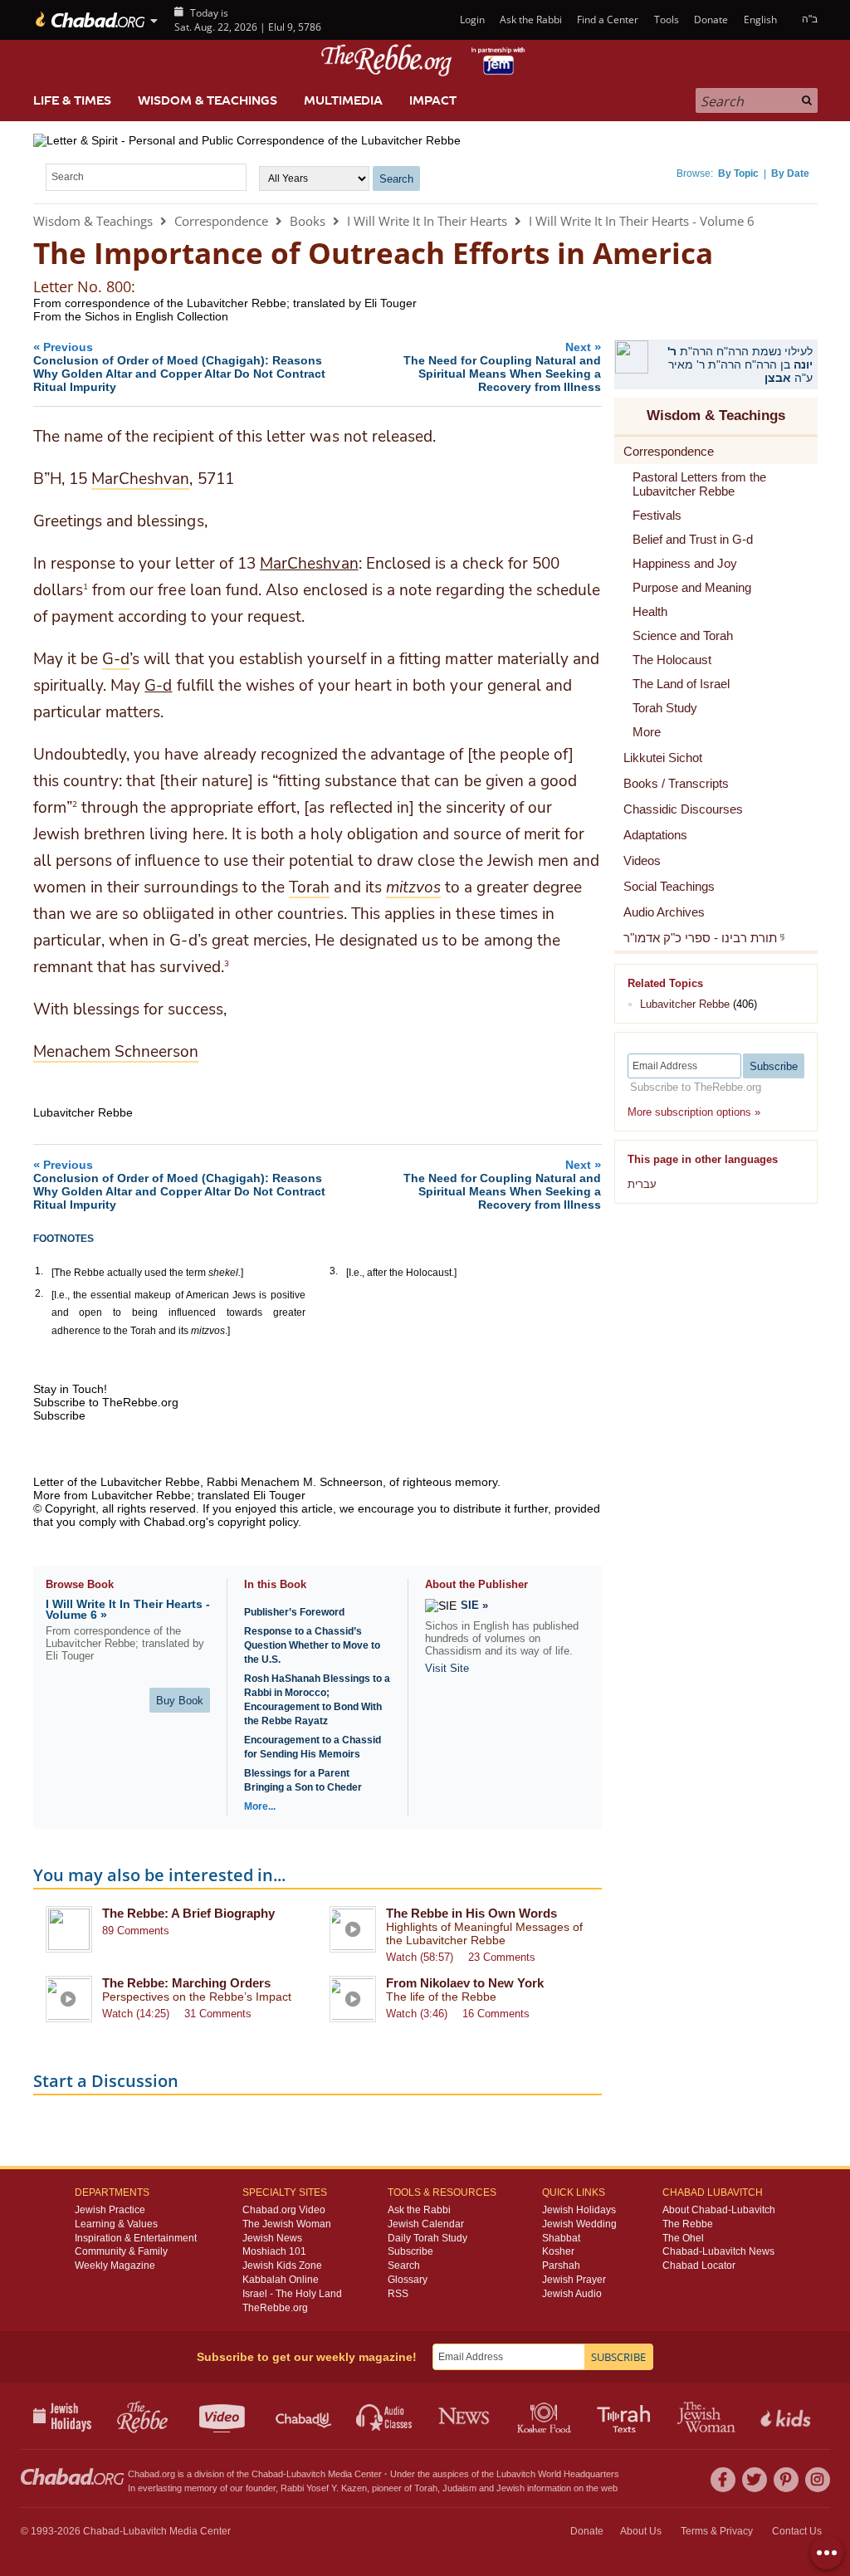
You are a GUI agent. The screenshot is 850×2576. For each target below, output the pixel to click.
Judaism (459, 2488)
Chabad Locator (699, 2266)
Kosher (558, 2251)
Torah (426, 2488)
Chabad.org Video (284, 2210)
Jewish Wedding (579, 2224)
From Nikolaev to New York (465, 1983)
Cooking (546, 2416)
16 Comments (496, 2014)
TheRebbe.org (275, 2308)
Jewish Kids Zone (282, 2266)
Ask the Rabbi (531, 20)
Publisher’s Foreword (294, 1612)
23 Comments (502, 1957)
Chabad (267, 2474)
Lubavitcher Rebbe (685, 1004)
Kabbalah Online (281, 2280)
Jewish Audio (572, 2294)
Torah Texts (626, 2416)
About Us (641, 2531)
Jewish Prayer (574, 2280)
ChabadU (304, 2416)
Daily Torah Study (427, 2238)
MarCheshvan (309, 564)
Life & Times (72, 100)
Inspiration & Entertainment (136, 2238)
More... (260, 1806)
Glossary (408, 2280)
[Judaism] (89, 20)
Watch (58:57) (420, 1957)
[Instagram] (818, 2480)
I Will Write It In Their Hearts (427, 221)
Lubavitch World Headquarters (558, 2474)
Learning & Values (116, 2224)
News (465, 2416)
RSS (398, 2294)
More (647, 732)
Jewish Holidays (579, 2210)
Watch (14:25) (136, 2014)
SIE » (474, 1605)
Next (502, 367)
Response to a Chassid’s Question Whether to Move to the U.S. (312, 1645)
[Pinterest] (786, 2480)
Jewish (510, 2488)
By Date (790, 174)
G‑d (158, 686)
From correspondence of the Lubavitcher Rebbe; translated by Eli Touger (225, 303)
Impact (433, 100)
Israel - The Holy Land (292, 2294)
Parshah (561, 2266)
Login (471, 20)
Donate (711, 20)
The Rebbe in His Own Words (471, 1913)
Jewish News (272, 2238)
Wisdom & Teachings (208, 100)
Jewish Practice (110, 2210)
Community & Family (121, 2251)
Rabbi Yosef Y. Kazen (324, 2488)
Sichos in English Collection (156, 316)
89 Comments (136, 1931)
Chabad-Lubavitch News (718, 2251)
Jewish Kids (787, 2416)
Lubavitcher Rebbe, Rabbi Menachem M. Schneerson (242, 1482)
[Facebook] (723, 2480)
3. (334, 1271)
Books (308, 221)
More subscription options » (694, 1112)
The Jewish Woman (287, 2224)
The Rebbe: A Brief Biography (188, 1913)
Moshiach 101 (274, 2251)
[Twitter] (755, 2480)
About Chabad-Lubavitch (719, 2210)
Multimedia (343, 100)
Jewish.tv (224, 2416)
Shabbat (561, 2238)
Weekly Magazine (115, 2266)
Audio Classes (385, 2416)
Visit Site (447, 1668)
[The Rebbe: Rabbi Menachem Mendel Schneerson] (425, 60)
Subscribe (410, 2251)
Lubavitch (306, 2474)
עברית (642, 1184)
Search (404, 2266)
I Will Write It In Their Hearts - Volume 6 (642, 221)
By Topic (738, 174)
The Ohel (683, 2238)
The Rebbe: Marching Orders (186, 1983)
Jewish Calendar (426, 2224)
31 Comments (218, 2014)
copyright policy (258, 1522)
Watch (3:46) (417, 2014)
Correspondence (221, 221)
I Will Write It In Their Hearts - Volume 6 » (128, 1609)
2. (39, 1293)
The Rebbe (688, 2224)
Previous (179, 367)
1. (39, 1271)
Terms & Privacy (717, 2531)
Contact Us (797, 2531)
